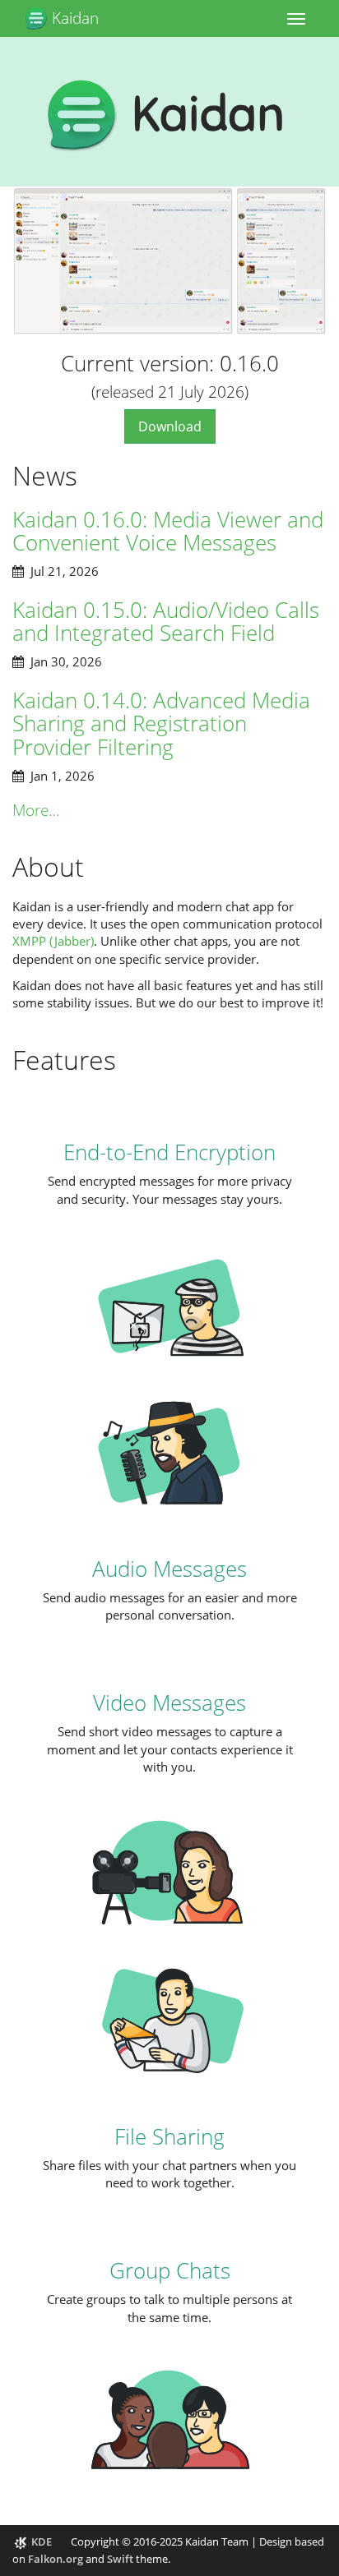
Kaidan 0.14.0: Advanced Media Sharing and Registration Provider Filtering (161, 723)
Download (170, 426)
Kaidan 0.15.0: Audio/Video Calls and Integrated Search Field (166, 622)
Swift (120, 2559)
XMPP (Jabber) (53, 941)
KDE (42, 2541)
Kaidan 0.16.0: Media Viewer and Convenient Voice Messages (168, 531)
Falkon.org (56, 2559)
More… (36, 810)
